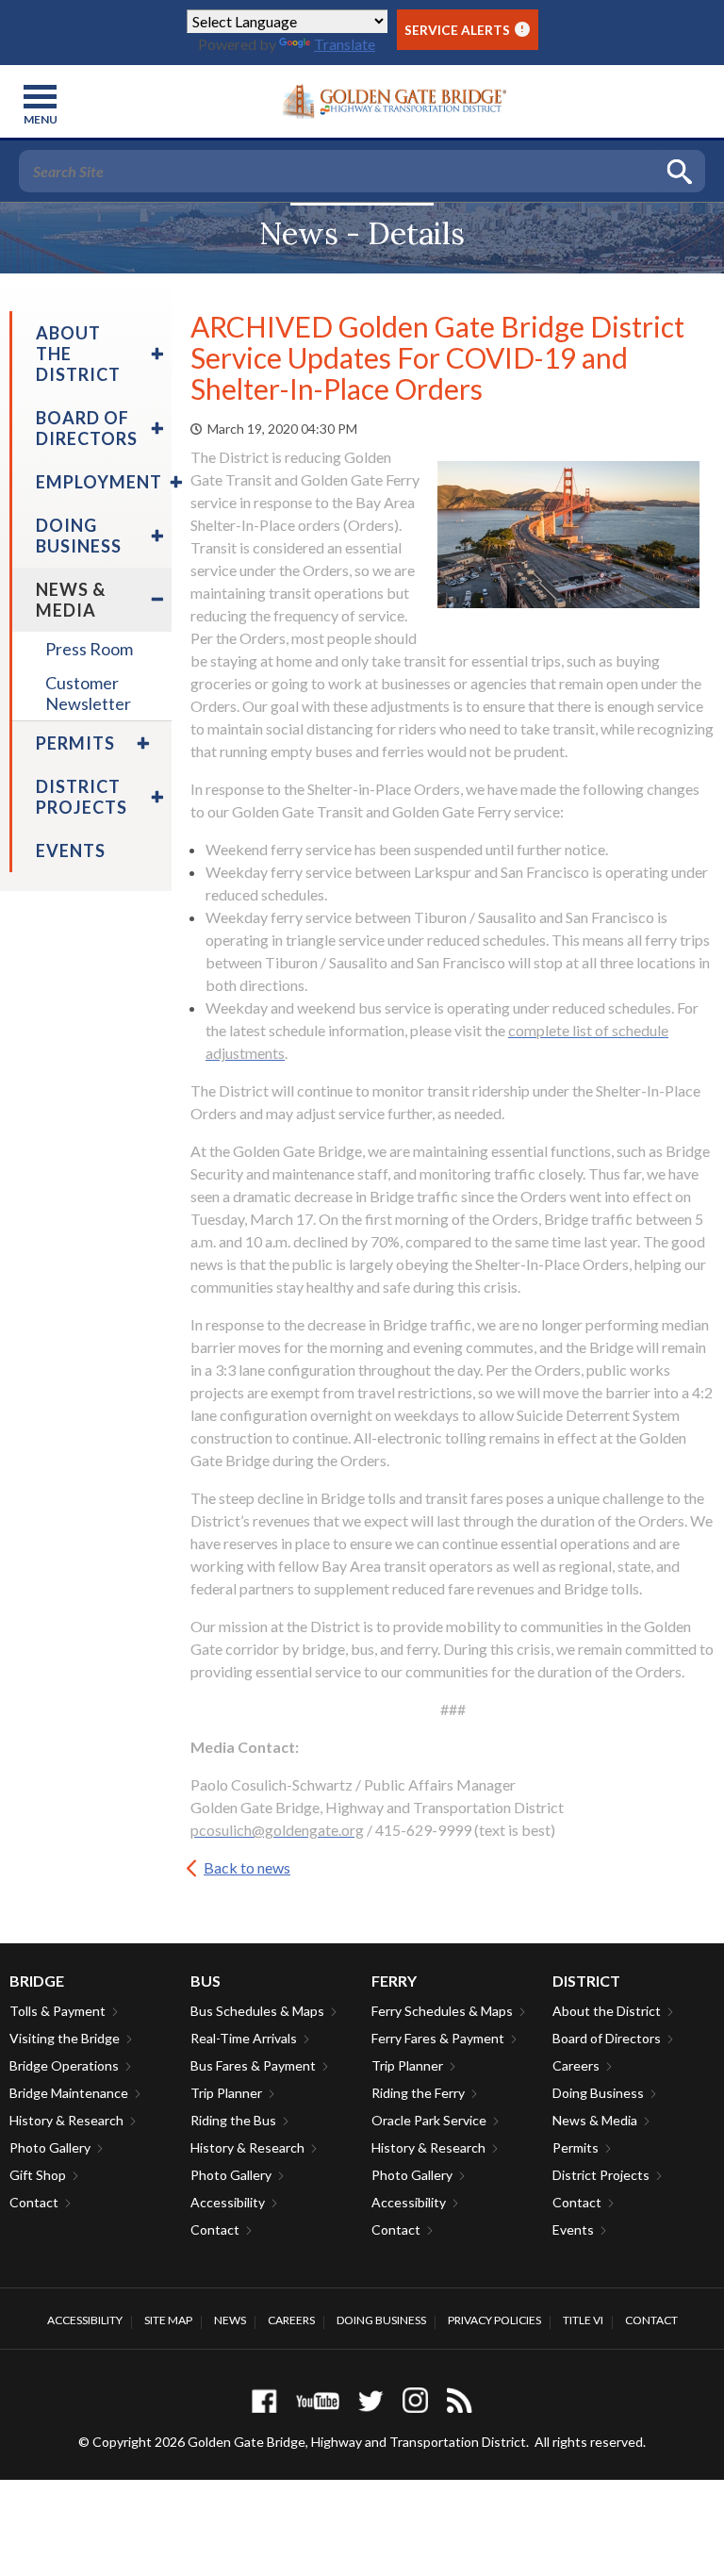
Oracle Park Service (429, 2120)
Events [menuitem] (71, 850)
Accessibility (228, 2202)
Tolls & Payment (58, 2011)
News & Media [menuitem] (71, 600)
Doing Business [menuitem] (79, 536)
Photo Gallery (50, 2147)
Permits (576, 2147)
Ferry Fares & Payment (438, 2038)
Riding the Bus (233, 2120)
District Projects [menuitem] (82, 797)
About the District (607, 2011)
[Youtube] (318, 2400)
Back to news (247, 1867)
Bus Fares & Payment (253, 2065)
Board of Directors (607, 2038)
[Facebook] (264, 2400)
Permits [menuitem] (75, 743)
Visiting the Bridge (65, 2038)
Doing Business (598, 2093)
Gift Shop (38, 2175)
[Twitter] (371, 2400)
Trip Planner (226, 2093)
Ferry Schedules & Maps (442, 2011)
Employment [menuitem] (99, 482)
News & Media (595, 2120)
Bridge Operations (64, 2065)
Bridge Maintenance (69, 2093)
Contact (34, 2202)
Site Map (168, 2320)
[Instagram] (415, 2400)
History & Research (66, 2120)
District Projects (601, 2175)
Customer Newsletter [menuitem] (88, 693)
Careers (576, 2065)
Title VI (583, 2320)
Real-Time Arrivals (244, 2038)
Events (573, 2229)
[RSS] (460, 2400)
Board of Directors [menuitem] (87, 428)
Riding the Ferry (418, 2093)
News (230, 2320)
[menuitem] (155, 354)
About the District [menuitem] (78, 354)
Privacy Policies (494, 2320)
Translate (345, 44)
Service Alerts (464, 30)
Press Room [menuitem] (89, 649)
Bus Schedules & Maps (257, 2011)
